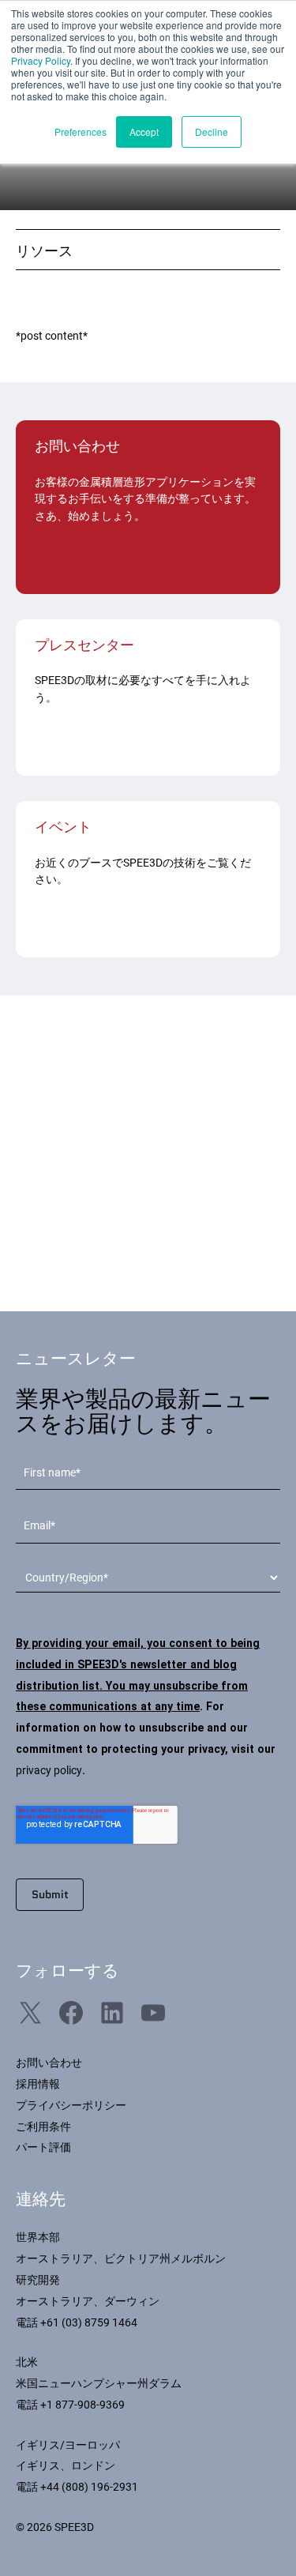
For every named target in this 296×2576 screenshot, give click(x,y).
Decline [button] (212, 132)
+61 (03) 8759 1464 (89, 2322)
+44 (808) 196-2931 (89, 2487)
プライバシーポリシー (71, 2105)
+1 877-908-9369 (82, 2405)
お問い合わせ (49, 2063)
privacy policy (49, 1770)
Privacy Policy (41, 60)
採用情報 (38, 2084)
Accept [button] (144, 132)
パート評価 (43, 2147)
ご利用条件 (43, 2127)
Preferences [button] (81, 132)
